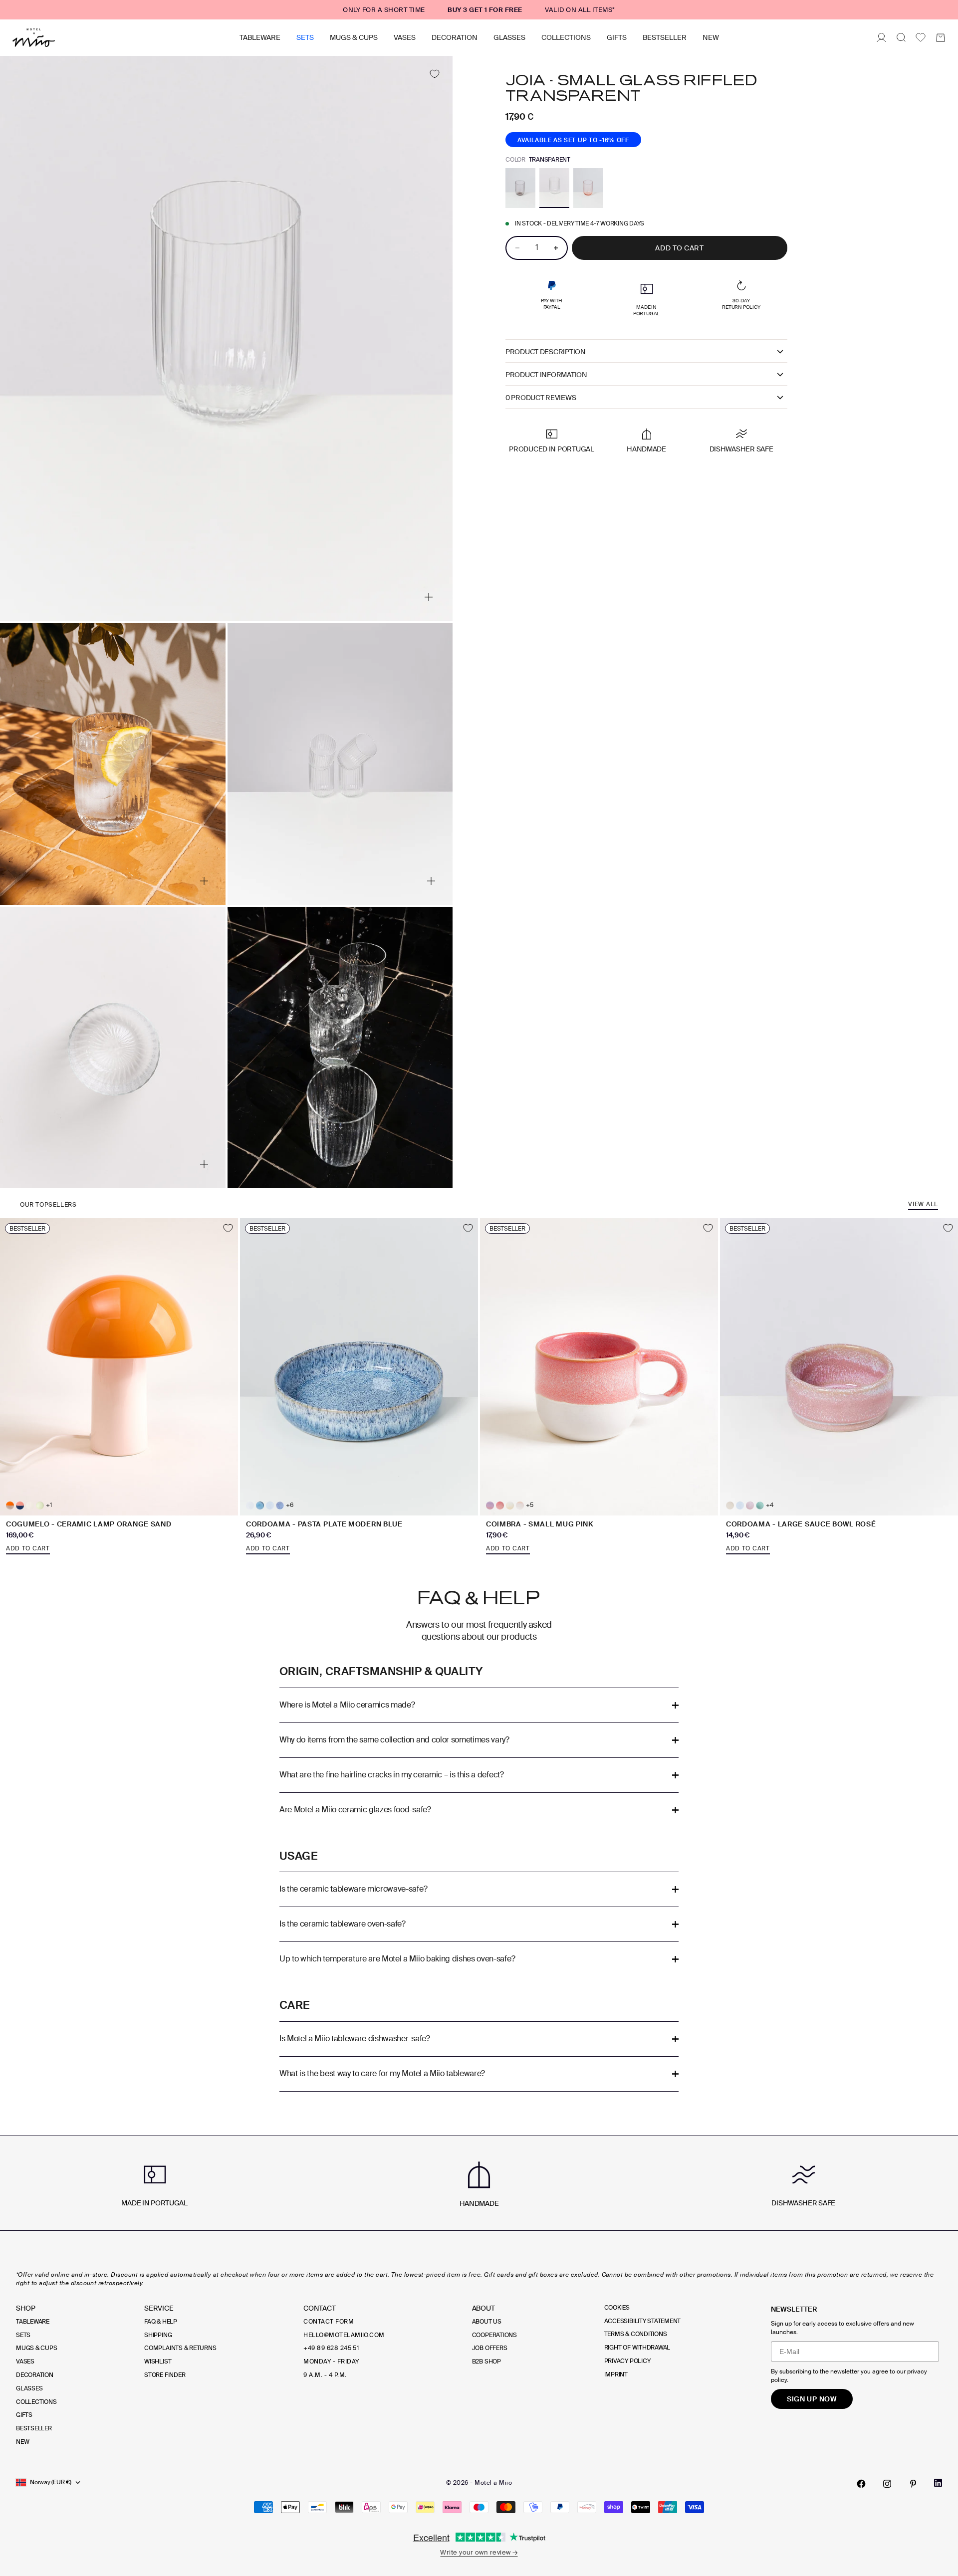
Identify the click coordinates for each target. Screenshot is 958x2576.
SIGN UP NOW (812, 2399)
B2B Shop (486, 2361)
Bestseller (665, 37)
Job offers (490, 2348)
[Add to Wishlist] (434, 74)
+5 (530, 1505)
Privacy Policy (627, 2361)
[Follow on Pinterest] (913, 2484)
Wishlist (158, 2361)
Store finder (165, 2375)
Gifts (617, 37)
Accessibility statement (642, 2321)
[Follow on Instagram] (887, 2484)
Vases (405, 37)
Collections (566, 37)
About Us (487, 2322)
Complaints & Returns (180, 2348)
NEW (711, 37)
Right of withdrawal (637, 2348)
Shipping (158, 2335)
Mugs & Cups (354, 37)
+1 (49, 1505)
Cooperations (494, 2335)
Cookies (617, 2308)
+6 (290, 1505)
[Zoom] (429, 597)
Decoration (455, 37)
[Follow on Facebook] (861, 2484)
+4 (770, 1505)
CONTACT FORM (329, 2322)
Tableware (260, 37)
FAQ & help (161, 2322)
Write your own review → (479, 2552)
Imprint (616, 2374)
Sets (305, 37)
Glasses (509, 37)
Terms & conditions (636, 2334)
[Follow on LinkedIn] (938, 2483)
